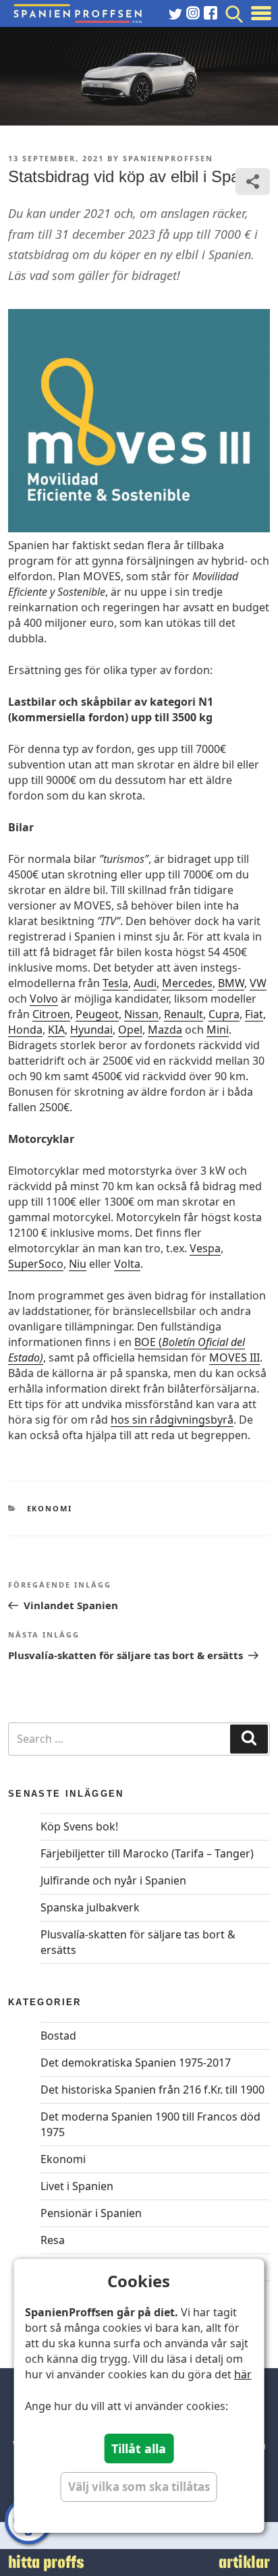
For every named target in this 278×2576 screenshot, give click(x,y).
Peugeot (97, 1014)
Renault (184, 1014)
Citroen (51, 1014)
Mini (218, 1030)
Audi (145, 983)
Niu (78, 1264)
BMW (231, 983)
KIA (56, 1030)
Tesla (115, 983)
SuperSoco (36, 1264)
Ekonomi (50, 1508)
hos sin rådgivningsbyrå (172, 1420)
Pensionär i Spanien (91, 2213)
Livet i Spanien (77, 2186)
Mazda (165, 1030)
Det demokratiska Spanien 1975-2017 (136, 2063)
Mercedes (187, 983)
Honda (25, 1030)
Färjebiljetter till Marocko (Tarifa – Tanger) (147, 1853)
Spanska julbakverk (90, 1907)
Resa (53, 2240)
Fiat (254, 1014)
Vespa (205, 1248)
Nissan (141, 1014)
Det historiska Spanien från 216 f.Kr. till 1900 (152, 2090)
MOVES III (234, 1357)
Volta (127, 1264)
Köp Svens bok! (79, 1826)
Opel (130, 1030)
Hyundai (91, 1030)
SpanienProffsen (168, 158)
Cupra (224, 1014)
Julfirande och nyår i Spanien (113, 1880)
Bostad (58, 2036)
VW (258, 983)
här (243, 2374)
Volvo (44, 999)
